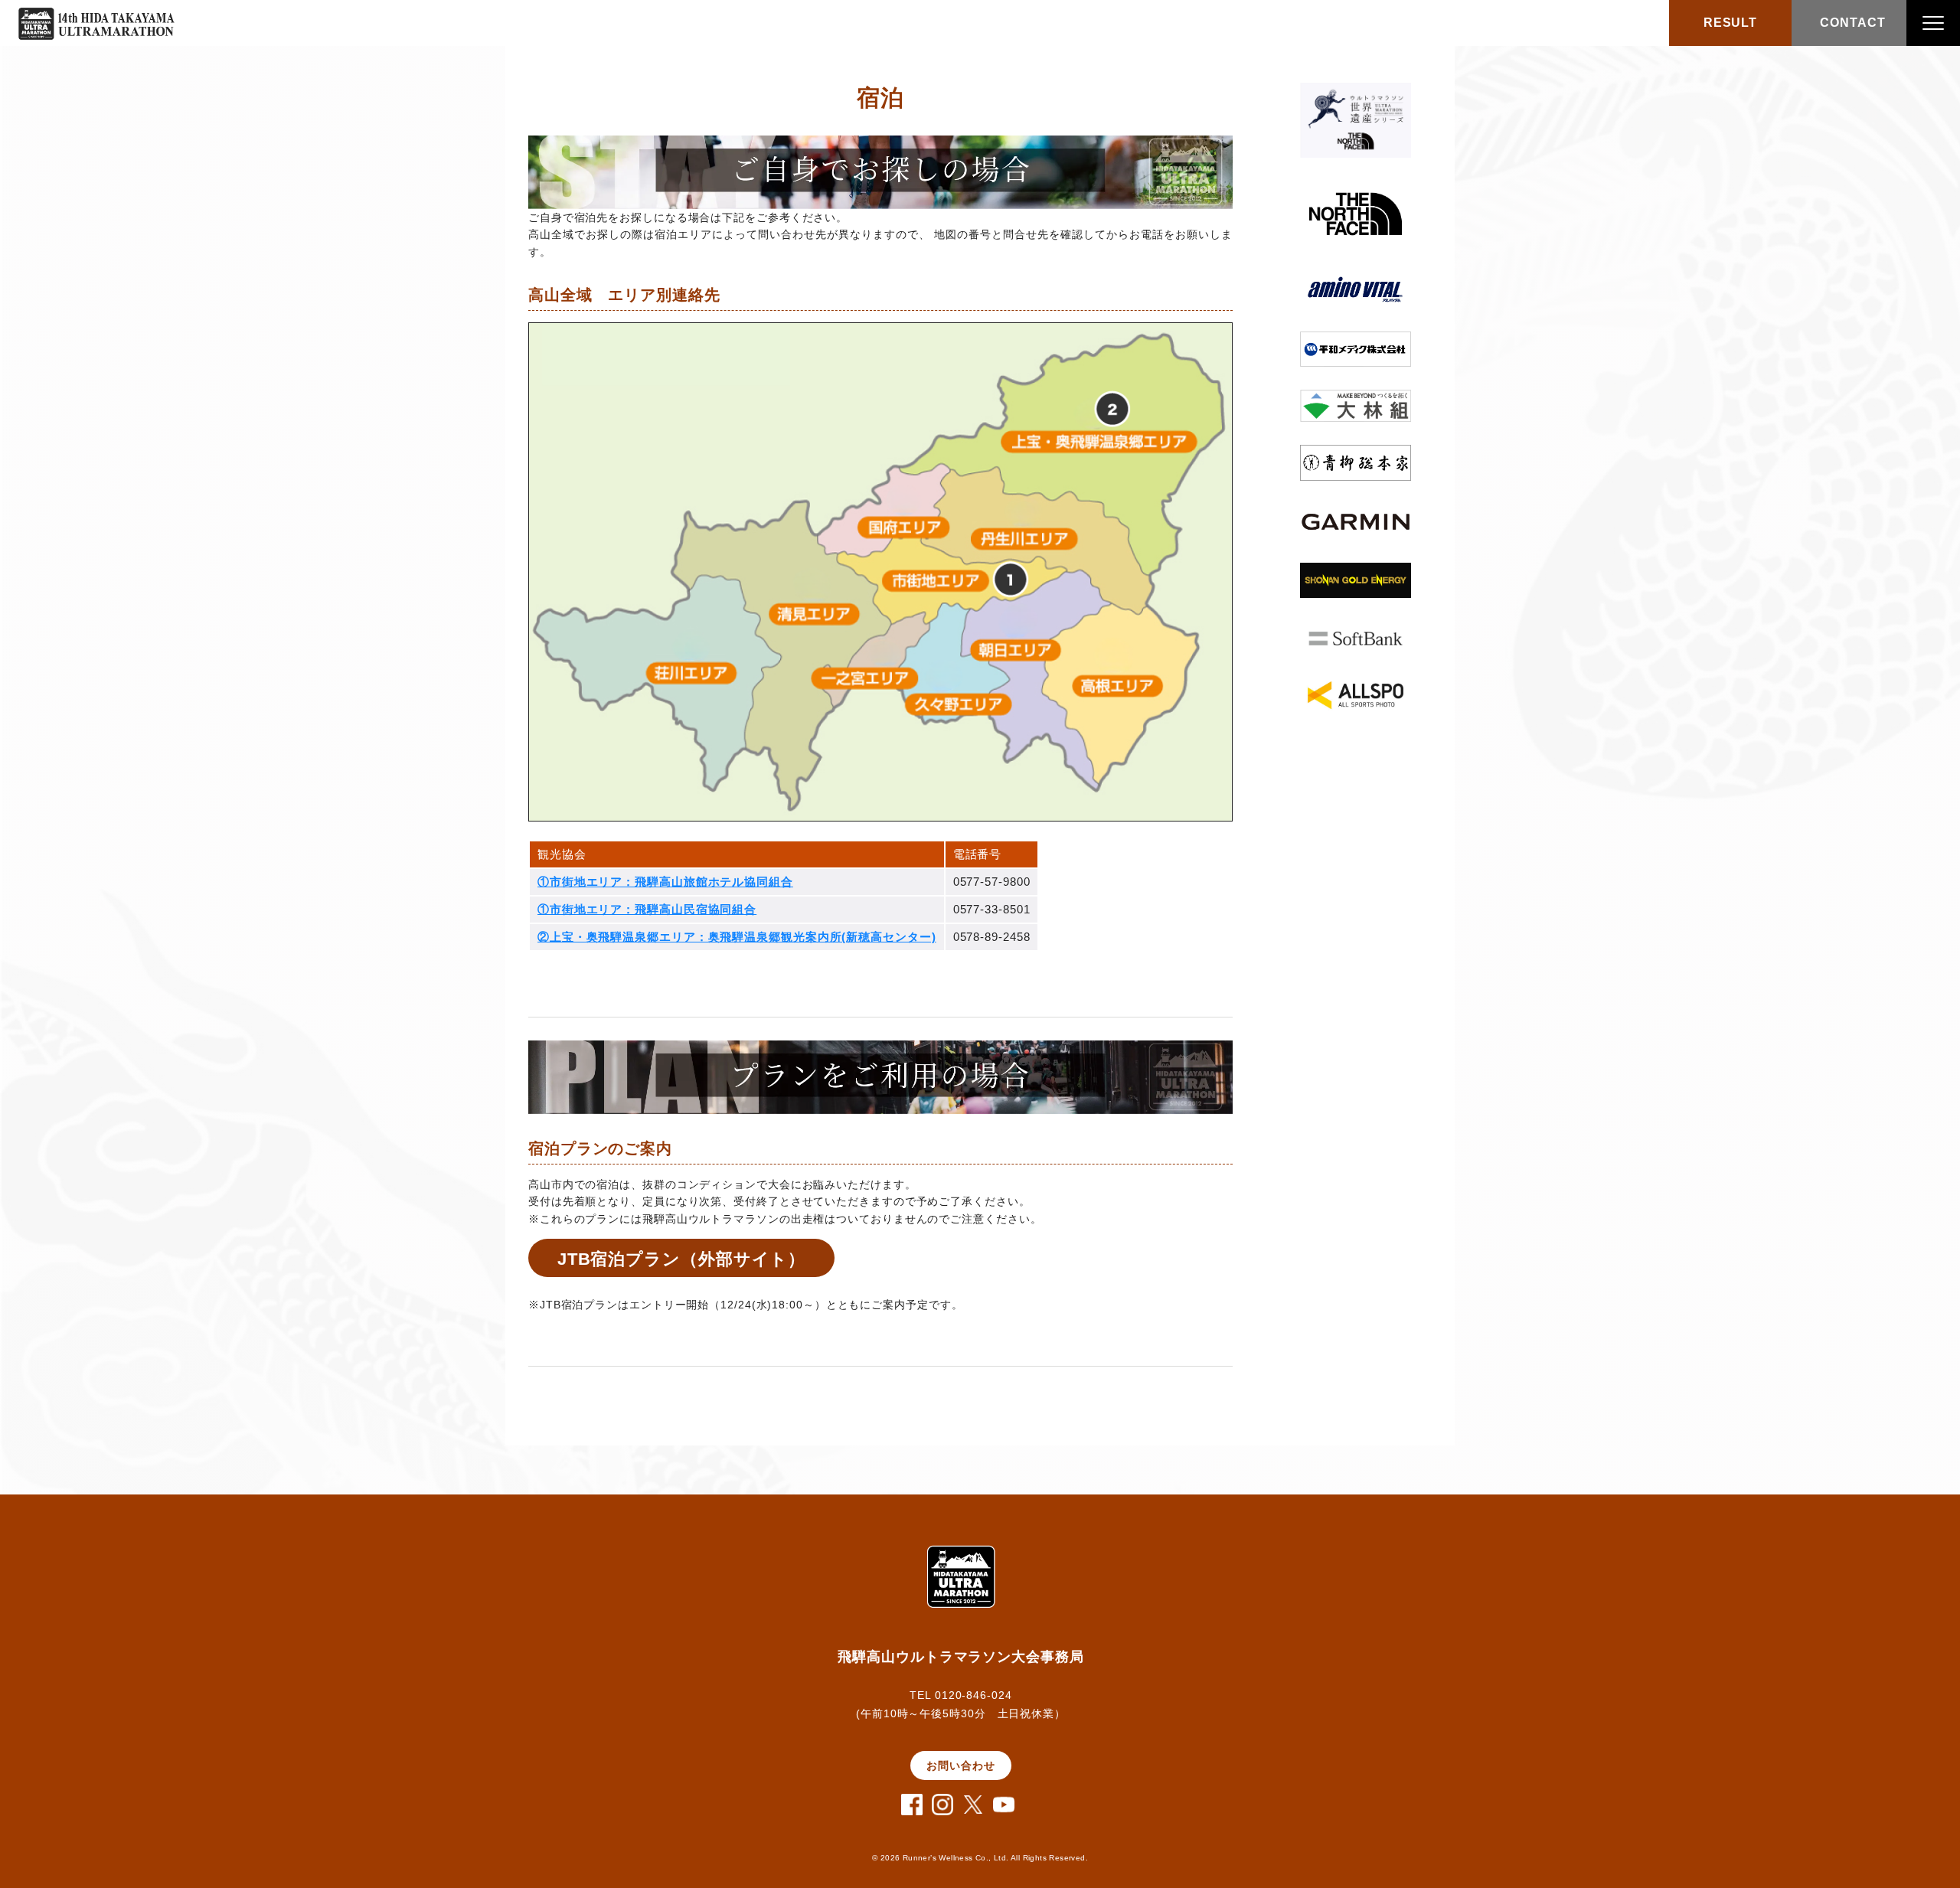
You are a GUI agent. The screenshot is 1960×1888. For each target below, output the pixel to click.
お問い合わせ (960, 1766)
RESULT (1730, 23)
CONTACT (1852, 23)
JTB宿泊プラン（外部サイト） (682, 1259)
